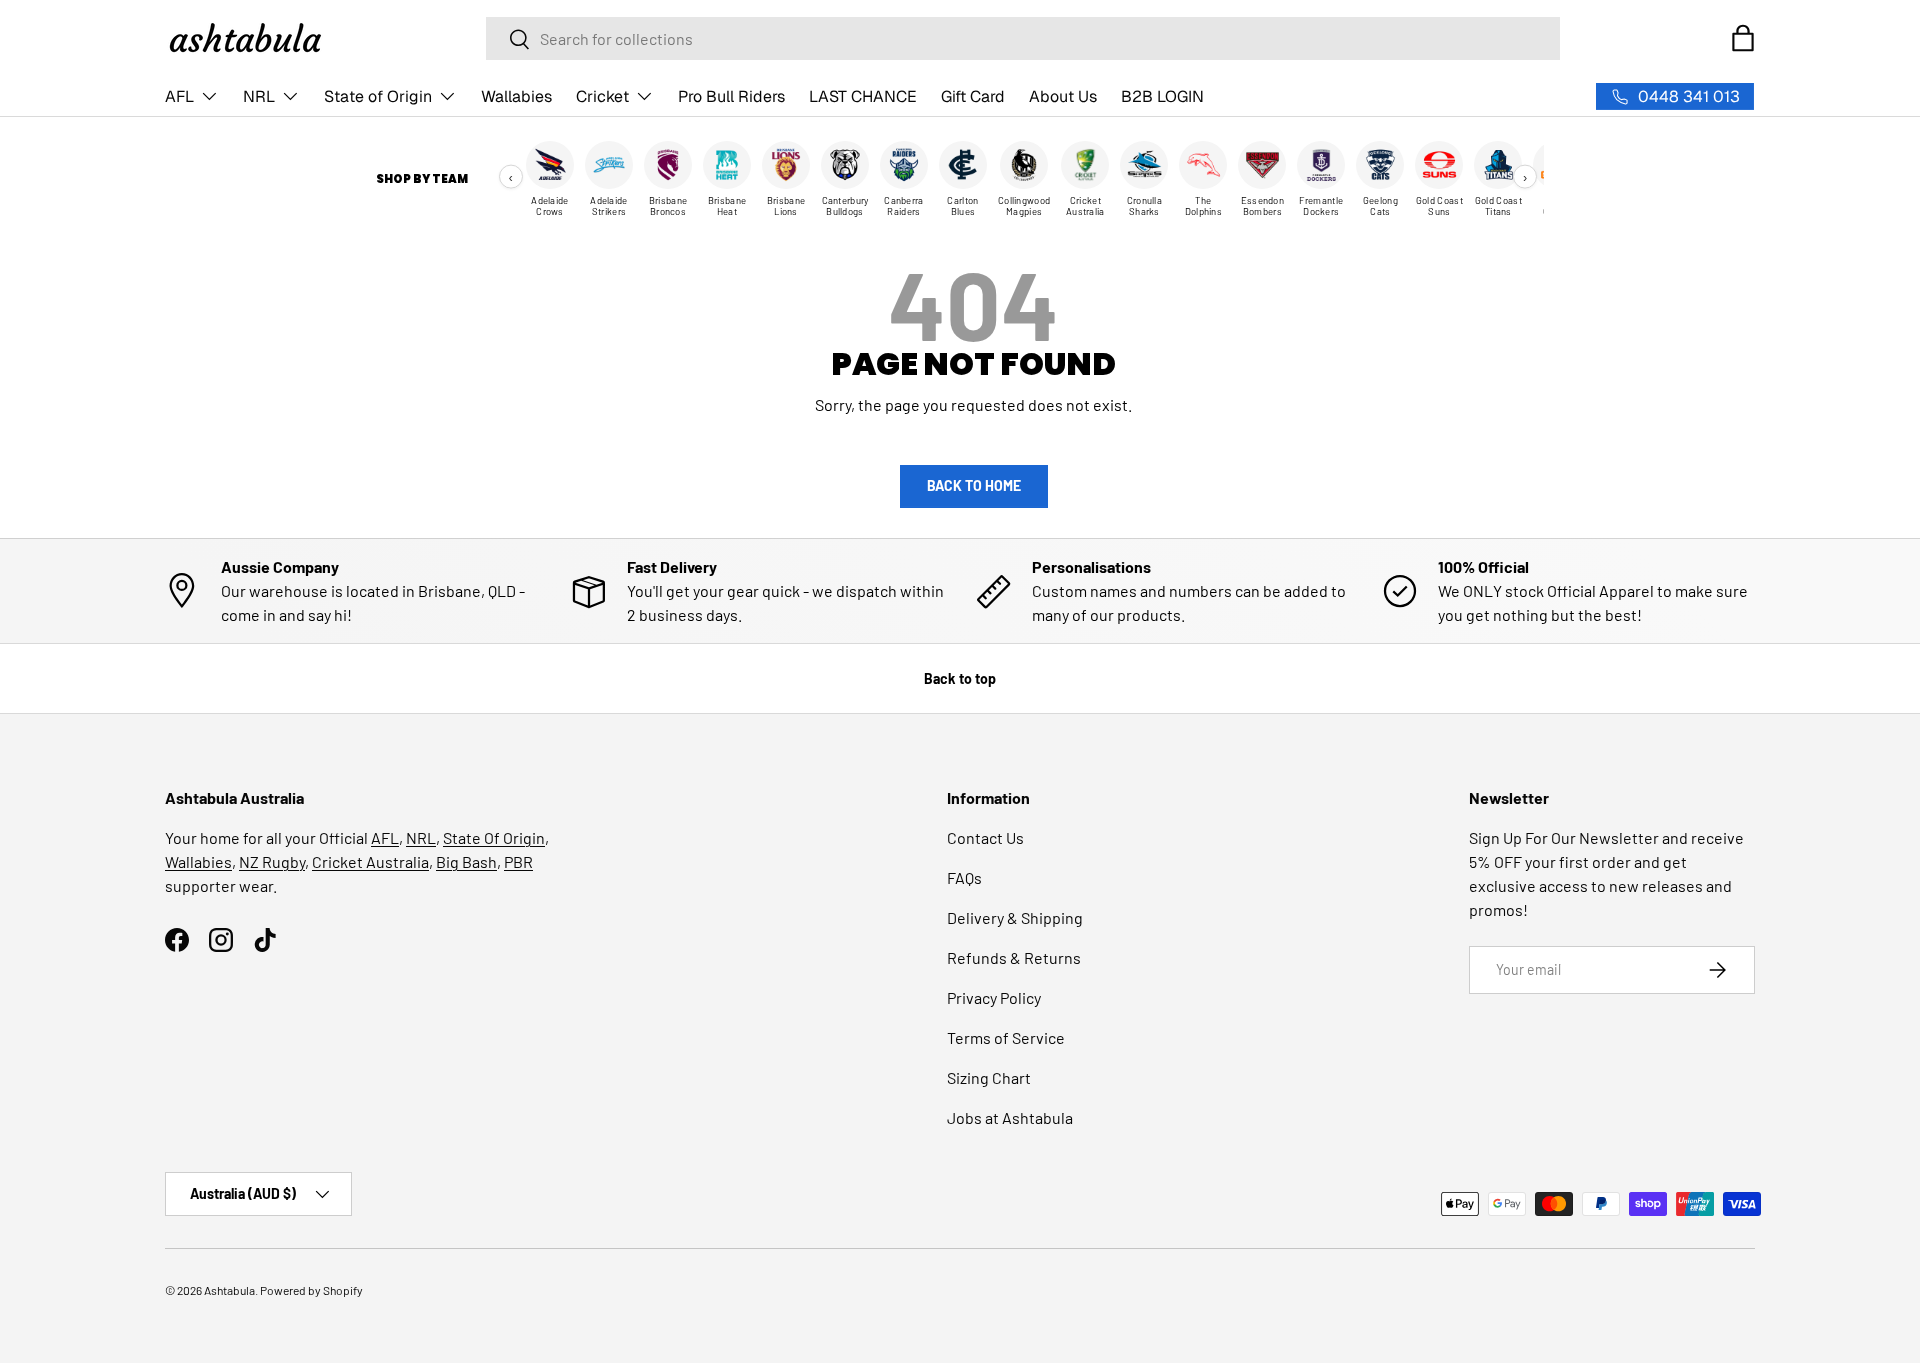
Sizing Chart (989, 1077)
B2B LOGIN (1162, 96)
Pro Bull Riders (731, 96)
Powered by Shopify (311, 1290)
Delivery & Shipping (1015, 917)
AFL (179, 96)
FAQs (964, 877)
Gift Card (973, 96)
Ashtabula (229, 1290)
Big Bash (466, 861)
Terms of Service (1006, 1037)
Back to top (960, 678)
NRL (259, 96)
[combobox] (1023, 38)
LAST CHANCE (863, 96)
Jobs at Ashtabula (1010, 1117)
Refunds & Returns (1014, 957)
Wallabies (516, 96)
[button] (1743, 38)
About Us (1063, 96)
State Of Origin (494, 837)
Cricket (602, 96)
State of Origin (378, 96)
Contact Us (985, 837)
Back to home (974, 485)
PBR (518, 861)
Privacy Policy (994, 997)
